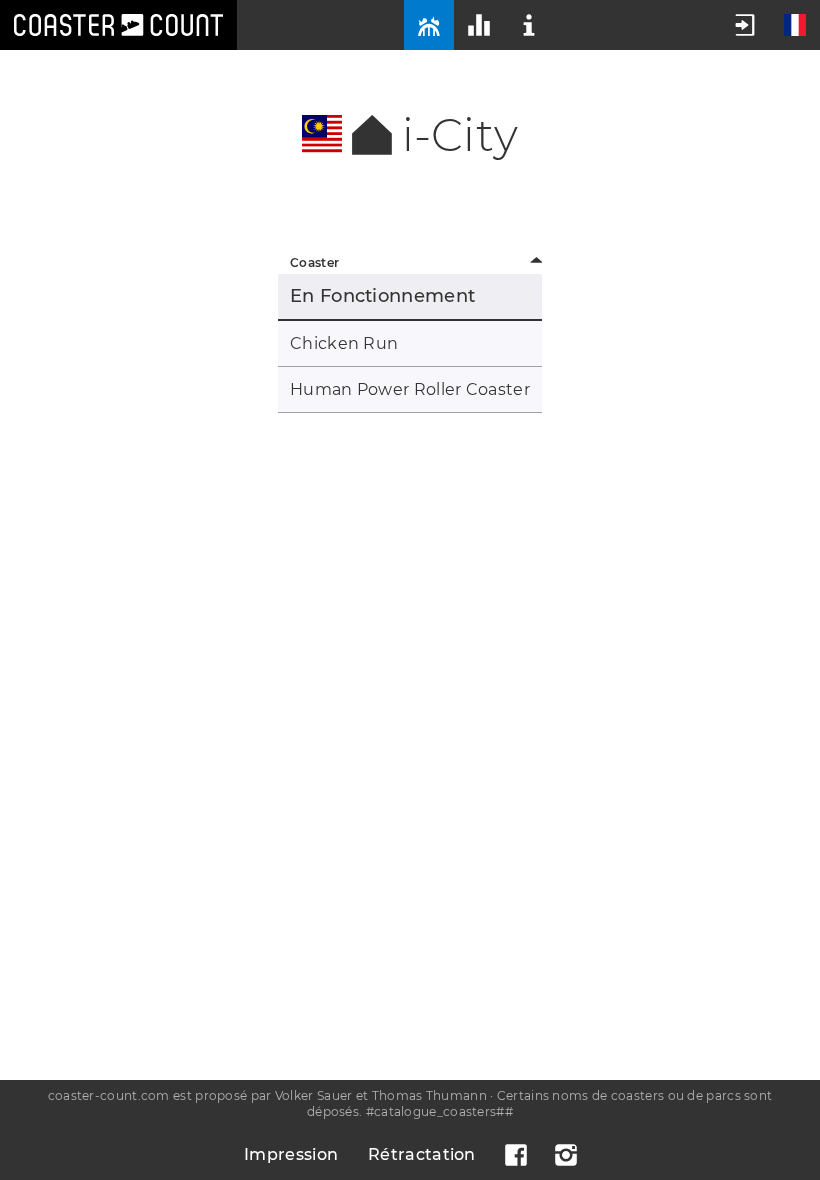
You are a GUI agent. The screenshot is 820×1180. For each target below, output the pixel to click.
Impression (291, 1154)
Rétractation (422, 1154)
